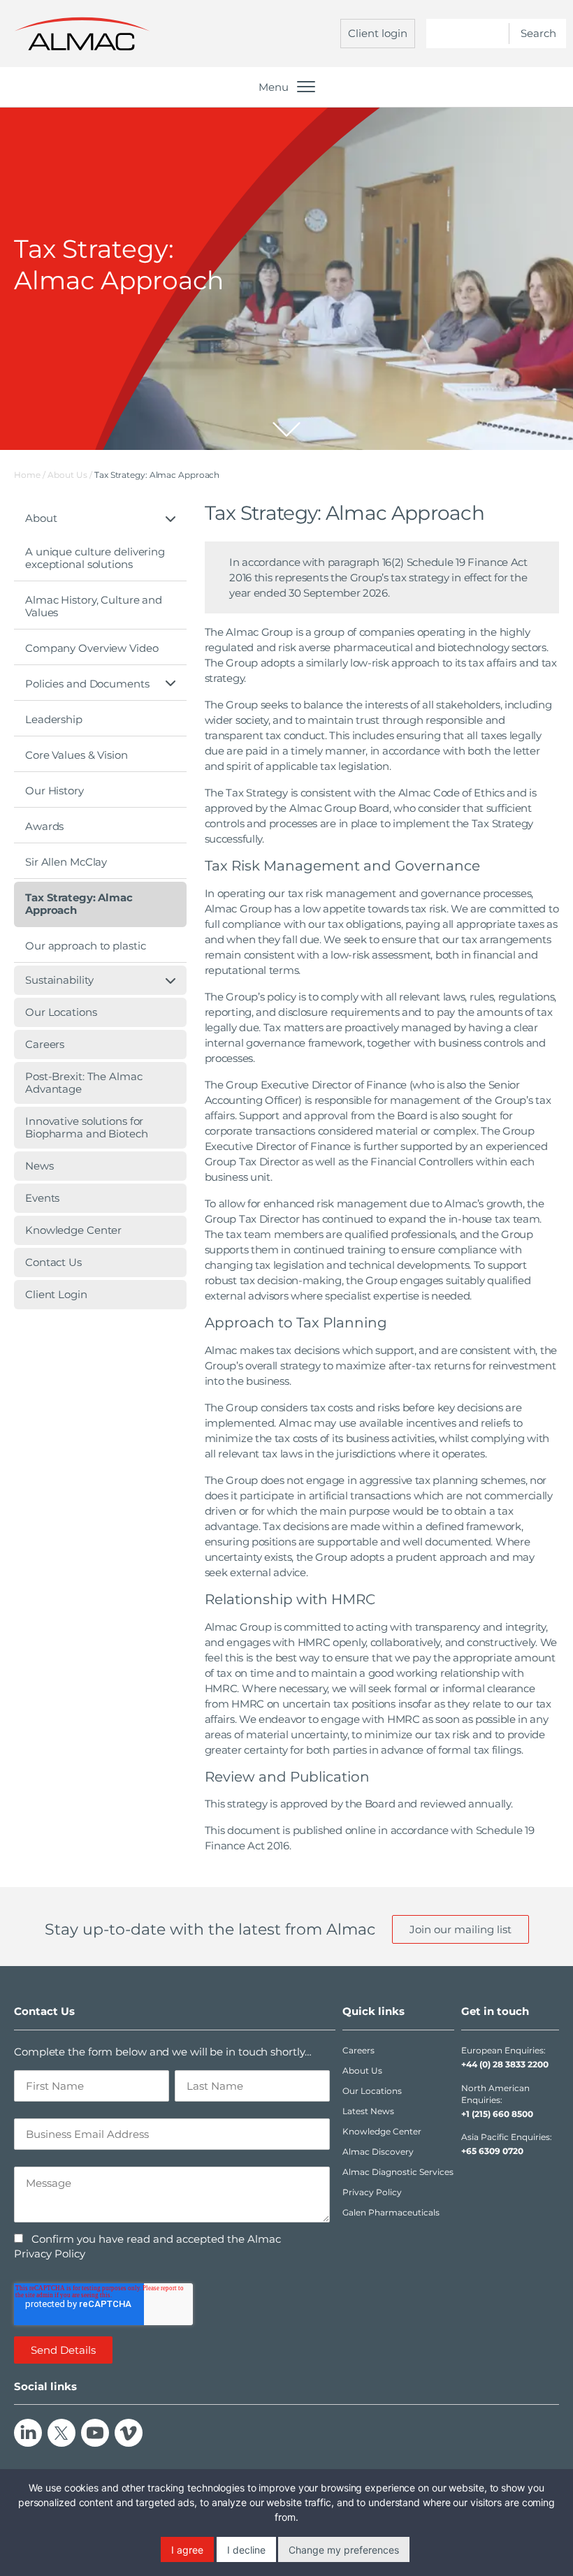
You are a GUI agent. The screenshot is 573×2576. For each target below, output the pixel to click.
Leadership (54, 719)
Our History (55, 791)
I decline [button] (246, 2550)
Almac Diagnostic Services (398, 2172)
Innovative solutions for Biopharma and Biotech (87, 1127)
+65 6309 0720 (492, 2151)
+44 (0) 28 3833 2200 (505, 2064)
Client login (378, 33)
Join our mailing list (460, 1929)
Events (42, 1198)
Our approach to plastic (85, 946)
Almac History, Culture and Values (94, 606)
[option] (286, 279)
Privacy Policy (372, 2192)
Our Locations (61, 1012)
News (39, 1166)
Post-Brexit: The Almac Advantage (84, 1083)
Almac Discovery (378, 2152)
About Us (362, 2071)
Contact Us (53, 1262)
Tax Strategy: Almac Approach (79, 904)
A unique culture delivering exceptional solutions (95, 558)
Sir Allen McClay (66, 862)
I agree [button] (187, 2550)
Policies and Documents (87, 684)
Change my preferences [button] (344, 2550)
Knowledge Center (73, 1230)
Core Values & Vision (77, 755)
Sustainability (59, 980)
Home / (30, 475)
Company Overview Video (92, 648)
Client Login (56, 1294)
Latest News (368, 2111)
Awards (44, 826)
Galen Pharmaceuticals (391, 2212)
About (41, 518)
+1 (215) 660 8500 (497, 2114)
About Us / (71, 475)
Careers (45, 1044)
